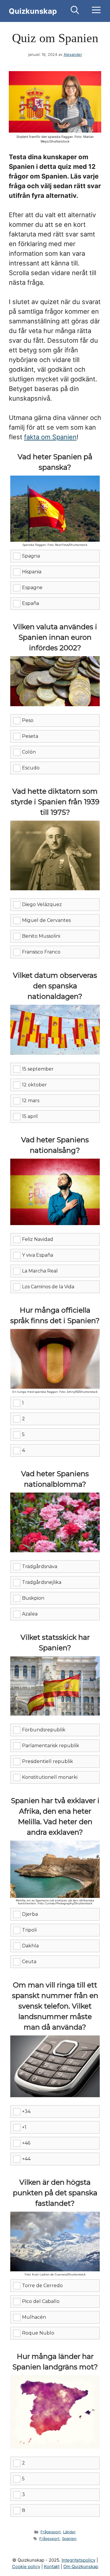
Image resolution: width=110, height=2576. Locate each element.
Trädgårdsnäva (40, 1566)
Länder (69, 2532)
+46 (26, 2143)
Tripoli (29, 1930)
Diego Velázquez (42, 904)
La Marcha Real (40, 1271)
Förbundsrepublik (44, 1730)
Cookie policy (26, 2566)
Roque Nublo (38, 2333)
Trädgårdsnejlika (42, 1582)
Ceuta (29, 1962)
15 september (38, 1069)
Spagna (31, 556)
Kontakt (52, 2566)
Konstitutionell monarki (50, 1777)
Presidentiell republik (48, 1761)
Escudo (31, 768)
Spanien (69, 2539)
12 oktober (34, 1085)
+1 (24, 2127)
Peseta (30, 736)
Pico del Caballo (41, 2301)
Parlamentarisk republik (51, 1746)
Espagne (32, 588)
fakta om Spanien (50, 437)
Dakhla (30, 1946)
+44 (26, 2159)
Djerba (30, 1914)
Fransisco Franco (41, 952)
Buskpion (33, 1598)
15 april (30, 1116)
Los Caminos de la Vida (48, 1287)
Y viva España (38, 1255)
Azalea (30, 1614)
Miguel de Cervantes (46, 920)
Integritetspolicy (78, 2560)
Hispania (32, 572)
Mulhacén (34, 2317)
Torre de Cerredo (42, 2286)
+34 (26, 2111)
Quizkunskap (33, 11)
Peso (28, 720)
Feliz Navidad (38, 1239)
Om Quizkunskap (81, 2566)
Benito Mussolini (41, 936)
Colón (29, 752)
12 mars (31, 1101)
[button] (75, 11)
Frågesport (51, 2532)
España (31, 603)
